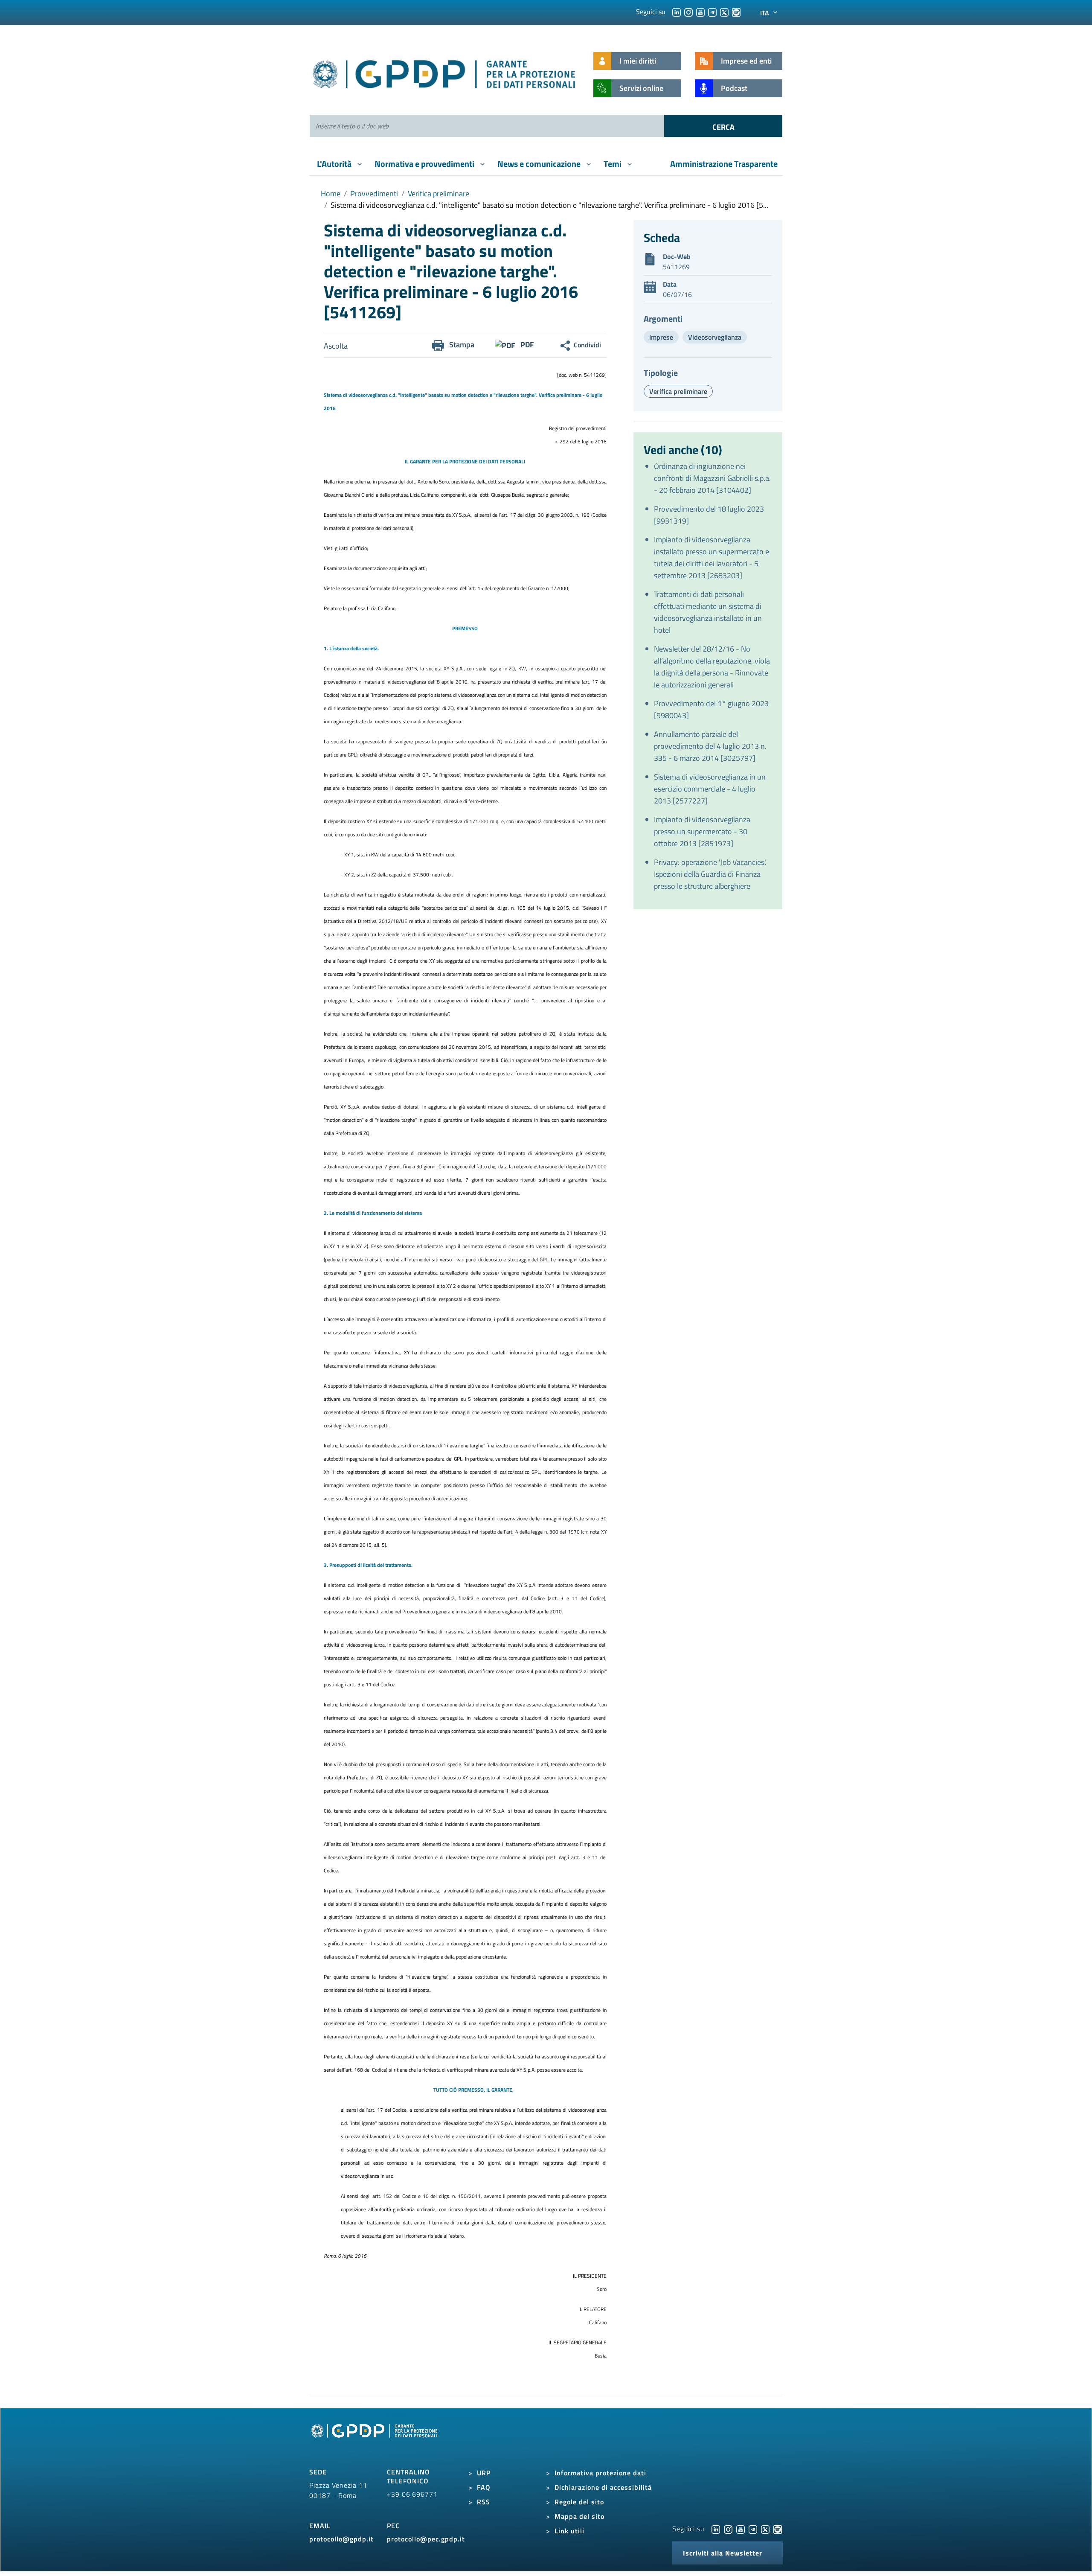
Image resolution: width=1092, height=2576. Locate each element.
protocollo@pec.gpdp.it (426, 2539)
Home (331, 194)
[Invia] (723, 126)
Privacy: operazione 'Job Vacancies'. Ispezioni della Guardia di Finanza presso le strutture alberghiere (710, 874)
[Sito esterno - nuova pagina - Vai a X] (765, 2529)
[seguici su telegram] (712, 12)
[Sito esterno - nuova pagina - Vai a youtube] (741, 2529)
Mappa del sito (579, 2516)
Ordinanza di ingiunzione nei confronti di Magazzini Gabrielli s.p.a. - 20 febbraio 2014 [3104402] (712, 478)
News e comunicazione (540, 164)
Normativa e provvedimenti (425, 164)
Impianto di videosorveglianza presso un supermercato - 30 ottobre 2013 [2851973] (702, 831)
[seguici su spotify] (736, 12)
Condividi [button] (587, 345)
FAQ (484, 2487)
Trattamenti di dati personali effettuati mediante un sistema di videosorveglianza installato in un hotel (708, 612)
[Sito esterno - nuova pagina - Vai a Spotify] (778, 2529)
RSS (484, 2502)
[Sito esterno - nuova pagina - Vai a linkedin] (716, 2529)
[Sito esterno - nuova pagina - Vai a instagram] (728, 2529)
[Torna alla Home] (445, 72)
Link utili (569, 2531)
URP (484, 2473)
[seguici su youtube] (700, 12)
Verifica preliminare (439, 194)
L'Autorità (335, 164)
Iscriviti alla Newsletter (723, 2553)
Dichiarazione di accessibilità (603, 2487)
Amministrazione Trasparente (724, 164)
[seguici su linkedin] (677, 12)
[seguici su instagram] (688, 12)
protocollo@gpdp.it (341, 2539)
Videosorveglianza (715, 337)
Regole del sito (579, 2502)
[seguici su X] (724, 12)
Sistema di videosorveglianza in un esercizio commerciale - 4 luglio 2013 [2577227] (710, 789)
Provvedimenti (374, 194)
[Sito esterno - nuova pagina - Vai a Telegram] (753, 2529)
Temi (613, 164)
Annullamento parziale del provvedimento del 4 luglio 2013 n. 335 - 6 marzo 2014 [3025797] (710, 746)
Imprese (661, 337)
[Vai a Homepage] (375, 2440)
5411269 (676, 267)
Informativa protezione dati (600, 2473)
